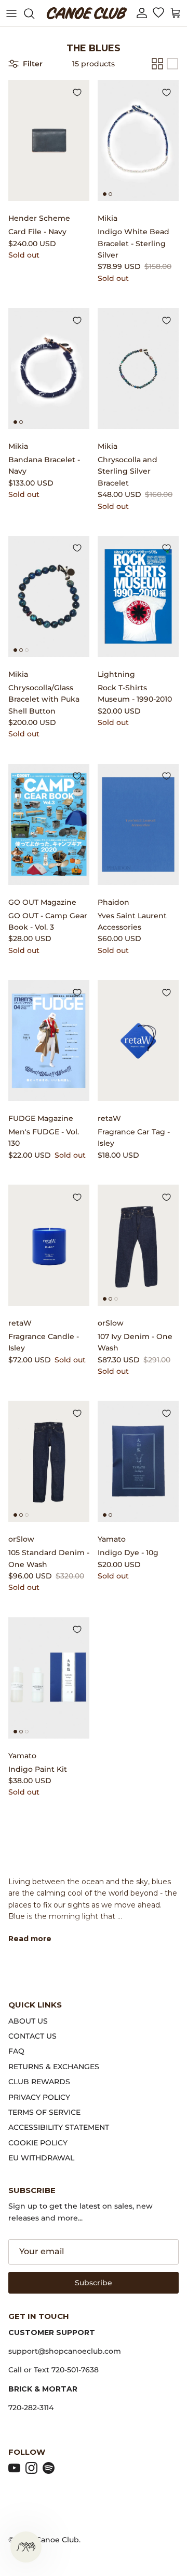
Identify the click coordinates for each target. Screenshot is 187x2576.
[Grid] (157, 64)
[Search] (34, 13)
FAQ (16, 2051)
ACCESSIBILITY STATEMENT (59, 2127)
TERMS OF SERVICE (44, 2112)
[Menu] (11, 13)
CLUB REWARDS (39, 2082)
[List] (172, 64)
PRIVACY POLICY (39, 2097)
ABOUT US (28, 2021)
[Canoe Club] (87, 13)
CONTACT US (32, 2036)
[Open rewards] (26, 2547)
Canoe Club (57, 2540)
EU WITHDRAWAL (41, 2158)
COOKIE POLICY (38, 2143)
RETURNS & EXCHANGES (54, 2067)
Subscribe (94, 2283)
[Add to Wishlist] (77, 92)
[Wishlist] (158, 13)
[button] (142, 13)
